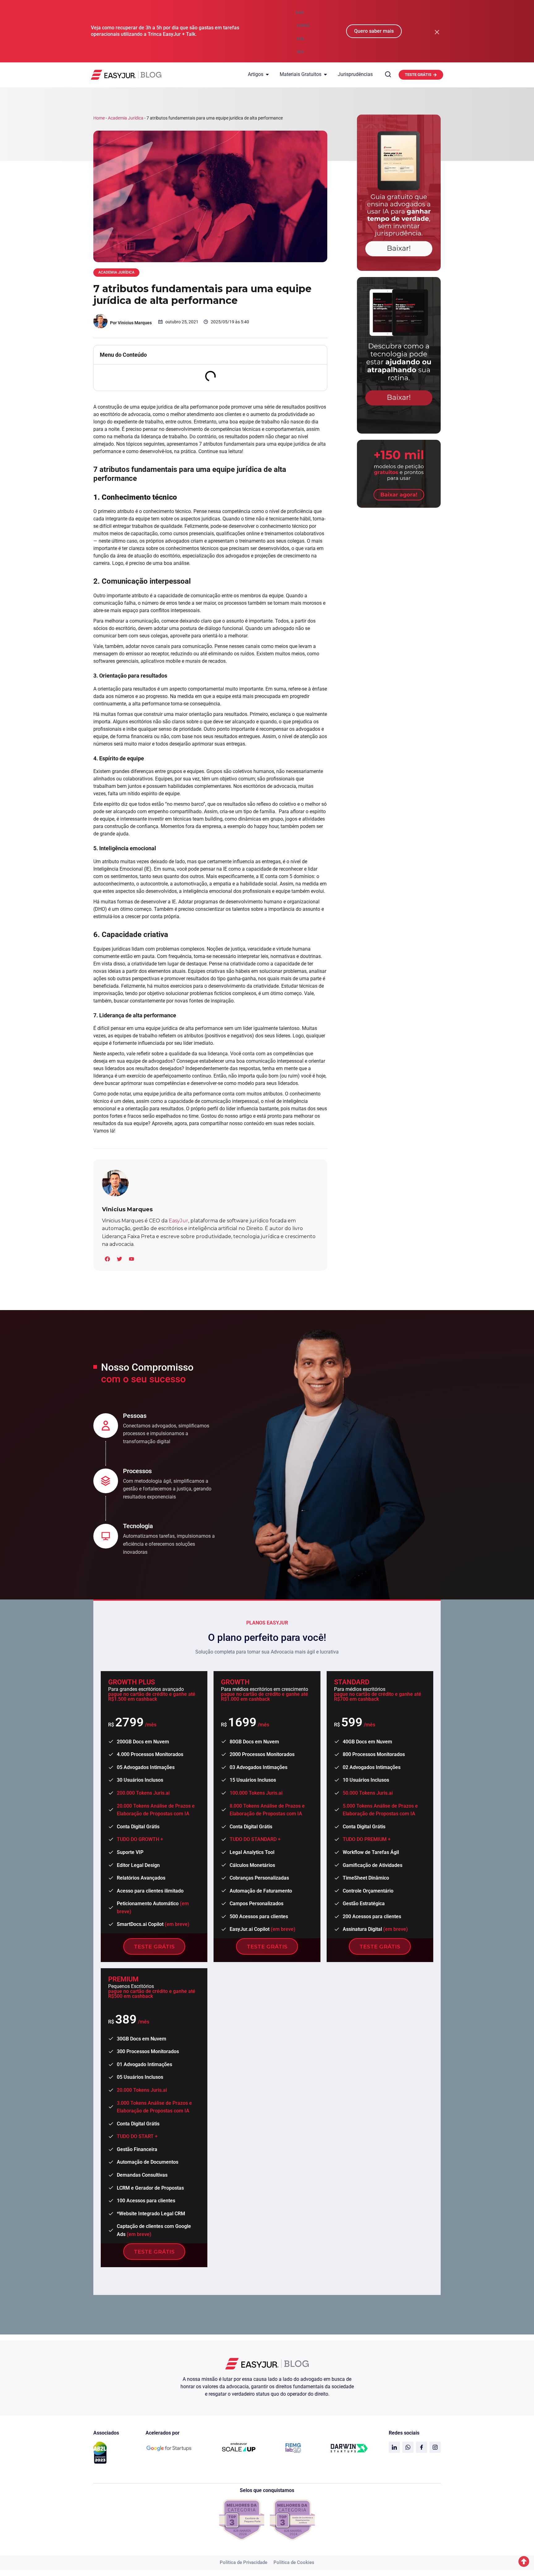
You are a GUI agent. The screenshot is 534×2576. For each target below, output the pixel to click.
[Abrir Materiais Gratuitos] (325, 74)
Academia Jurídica (126, 118)
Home (99, 118)
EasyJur (178, 1221)
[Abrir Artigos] (267, 74)
